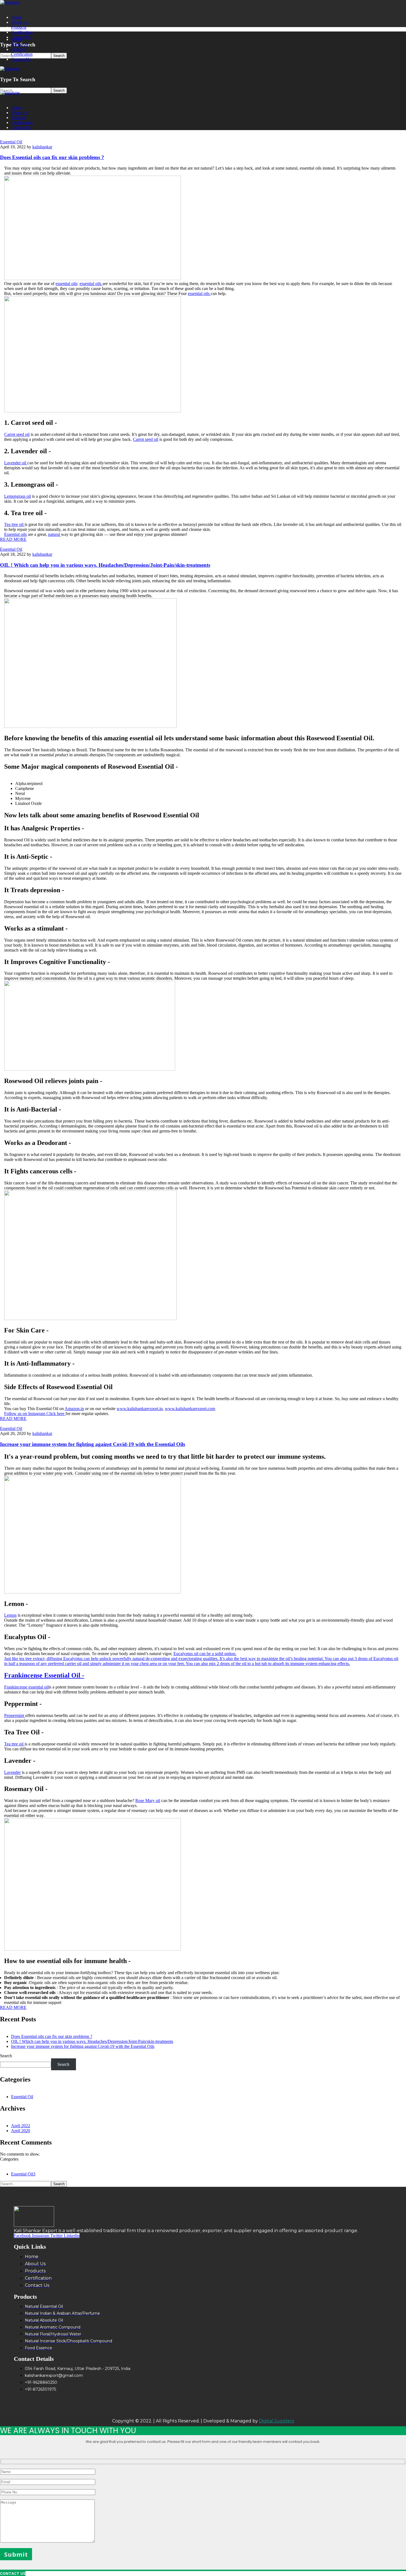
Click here (56, 1414)
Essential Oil (11, 142)
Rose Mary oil (148, 1801)
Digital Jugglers (276, 2421)
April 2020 (21, 2131)
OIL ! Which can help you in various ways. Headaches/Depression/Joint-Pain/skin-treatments (105, 565)
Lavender (12, 1772)
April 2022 (21, 2126)
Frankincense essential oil (26, 1687)
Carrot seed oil (17, 434)
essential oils (66, 284)
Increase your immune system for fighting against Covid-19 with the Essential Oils (93, 1444)
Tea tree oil (14, 524)
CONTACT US (13, 2573)
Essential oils (15, 534)
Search (6, 2056)
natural (55, 534)
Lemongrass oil (18, 496)
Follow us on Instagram (25, 1414)
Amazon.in (74, 1409)
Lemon (10, 1615)
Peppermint (15, 1715)
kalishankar (42, 147)
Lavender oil (16, 463)
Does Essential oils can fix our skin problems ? (52, 157)
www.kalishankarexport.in (140, 1409)
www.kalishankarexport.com (190, 1409)
